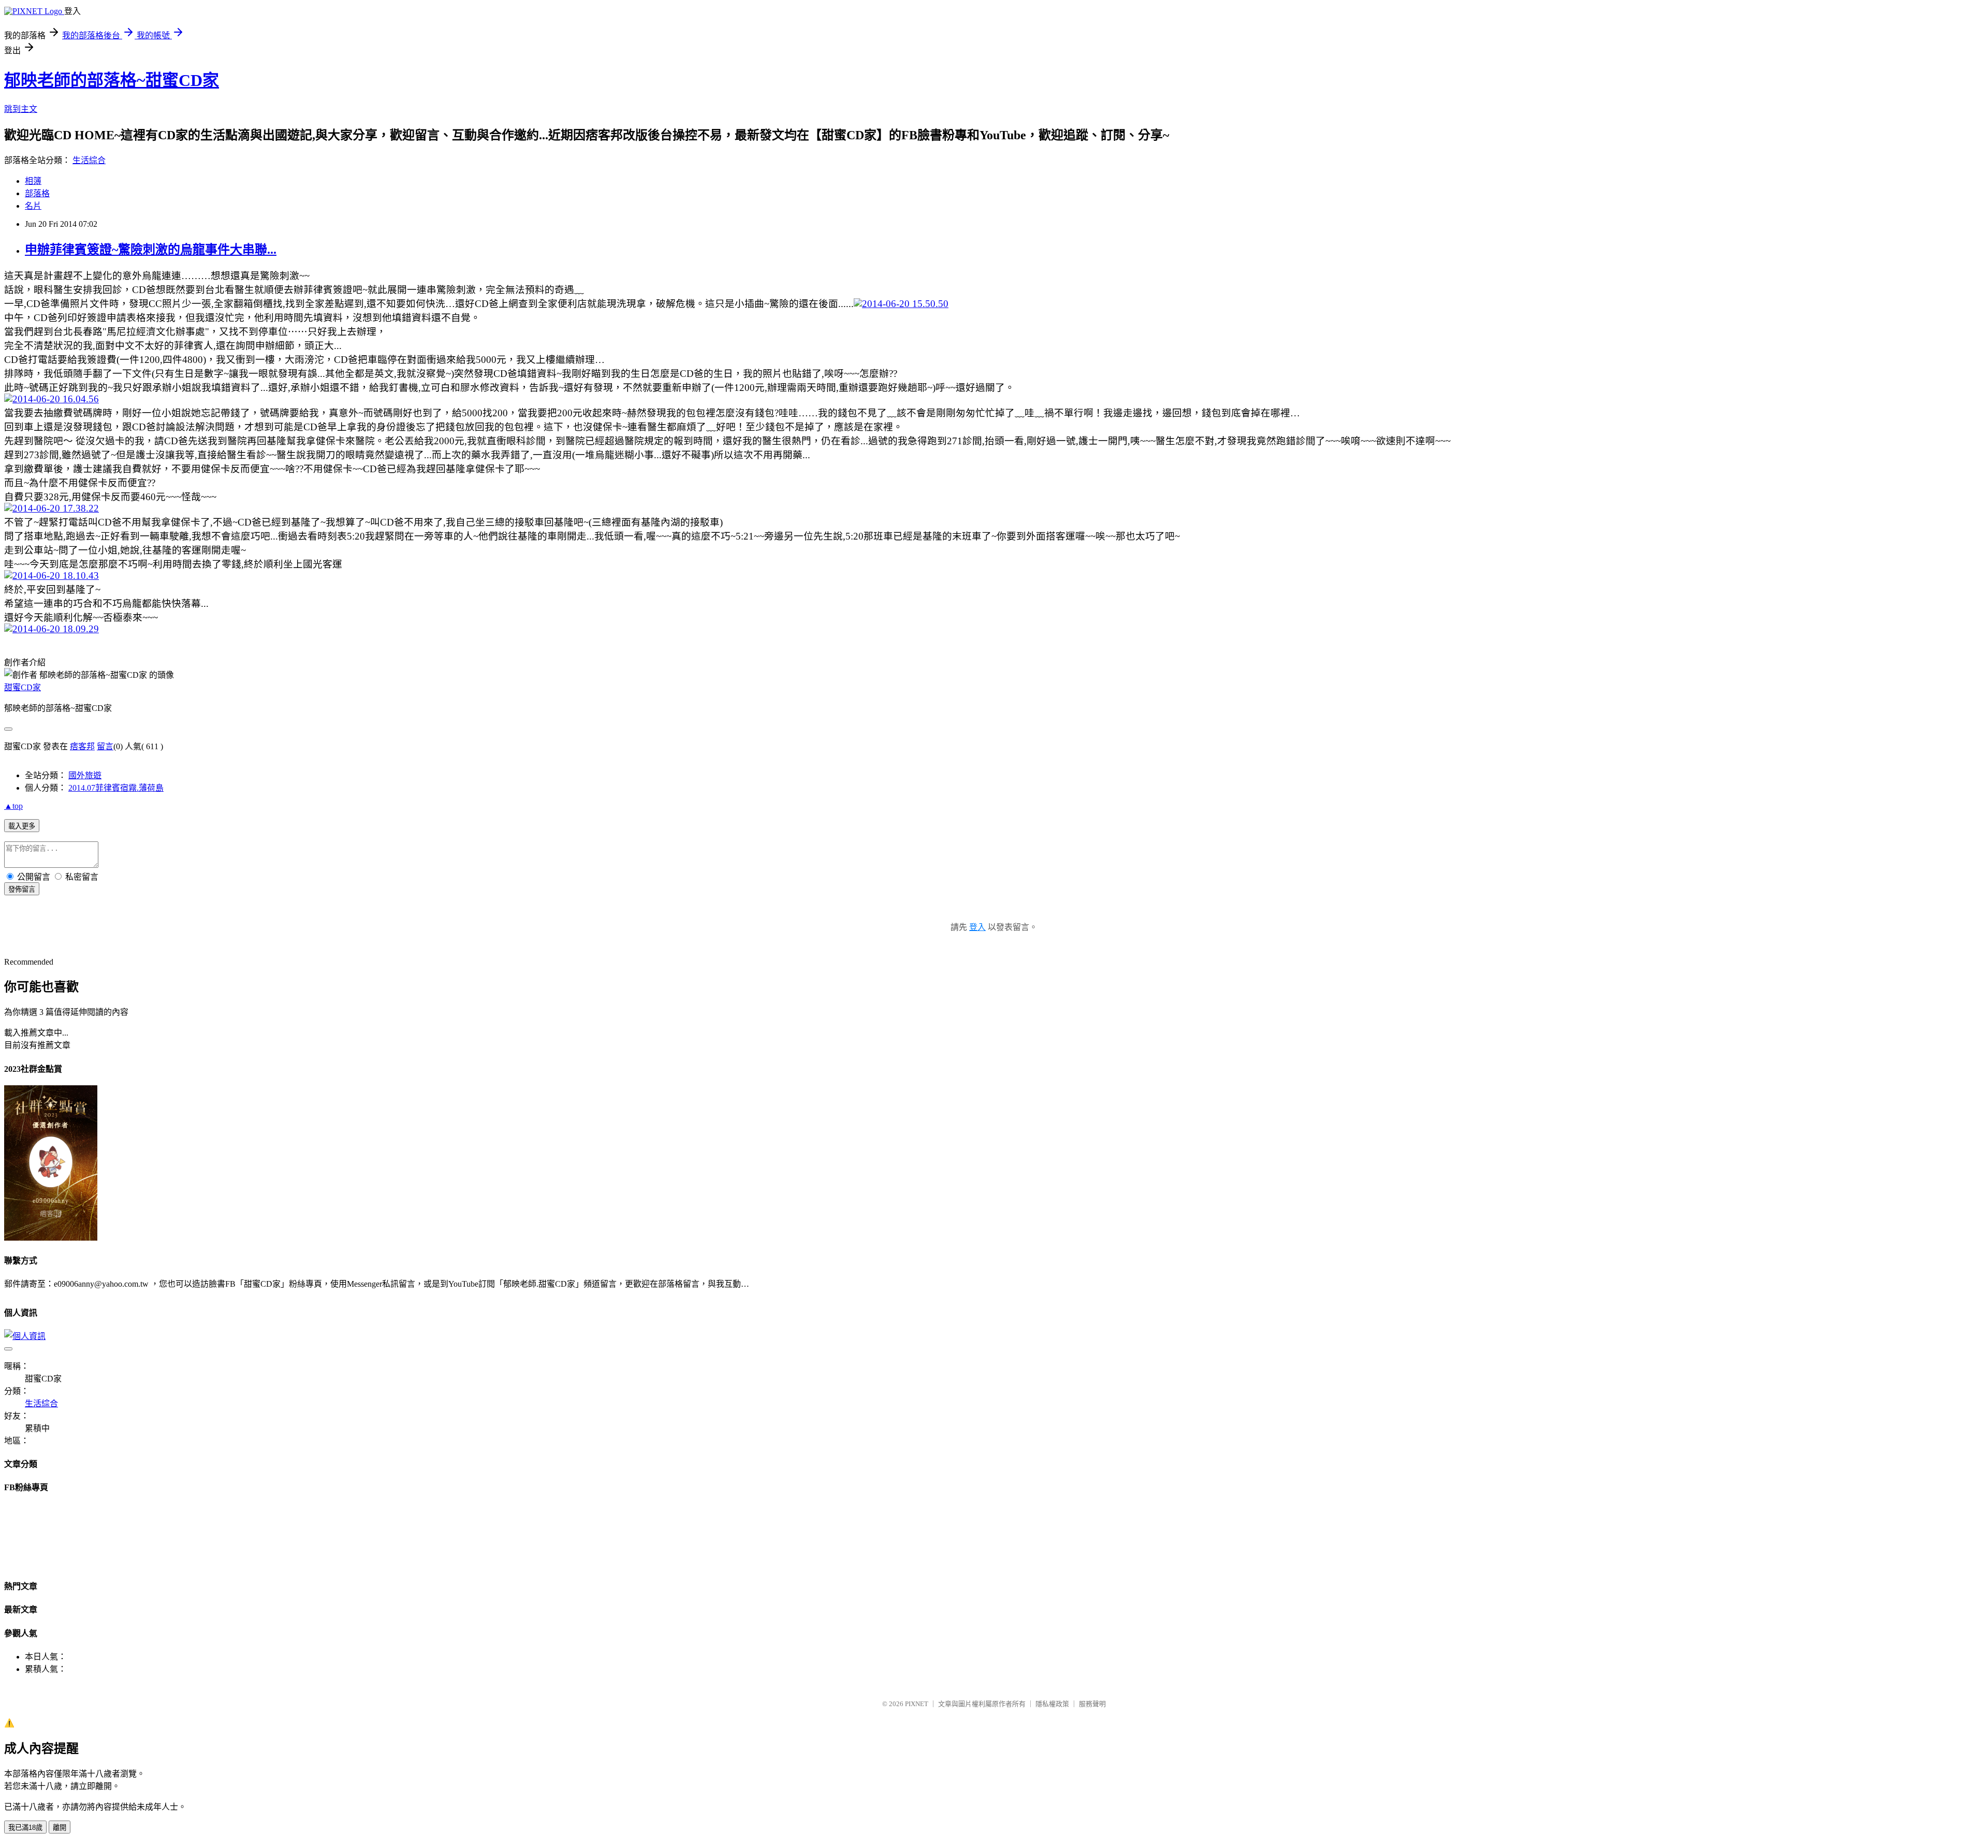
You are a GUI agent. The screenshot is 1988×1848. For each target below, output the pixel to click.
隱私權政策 (1052, 1704)
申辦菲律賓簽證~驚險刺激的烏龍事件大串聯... (151, 250)
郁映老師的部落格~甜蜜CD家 (112, 80)
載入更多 (22, 826)
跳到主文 (21, 109)
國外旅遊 (85, 775)
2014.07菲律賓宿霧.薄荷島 (116, 788)
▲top (13, 806)
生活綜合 (89, 160)
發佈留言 (22, 889)
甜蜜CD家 (23, 687)
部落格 (37, 193)
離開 (60, 1828)
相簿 (33, 181)
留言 (105, 746)
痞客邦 (82, 746)
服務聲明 (1092, 1704)
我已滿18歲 (25, 1828)
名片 (33, 206)
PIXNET (917, 1704)
